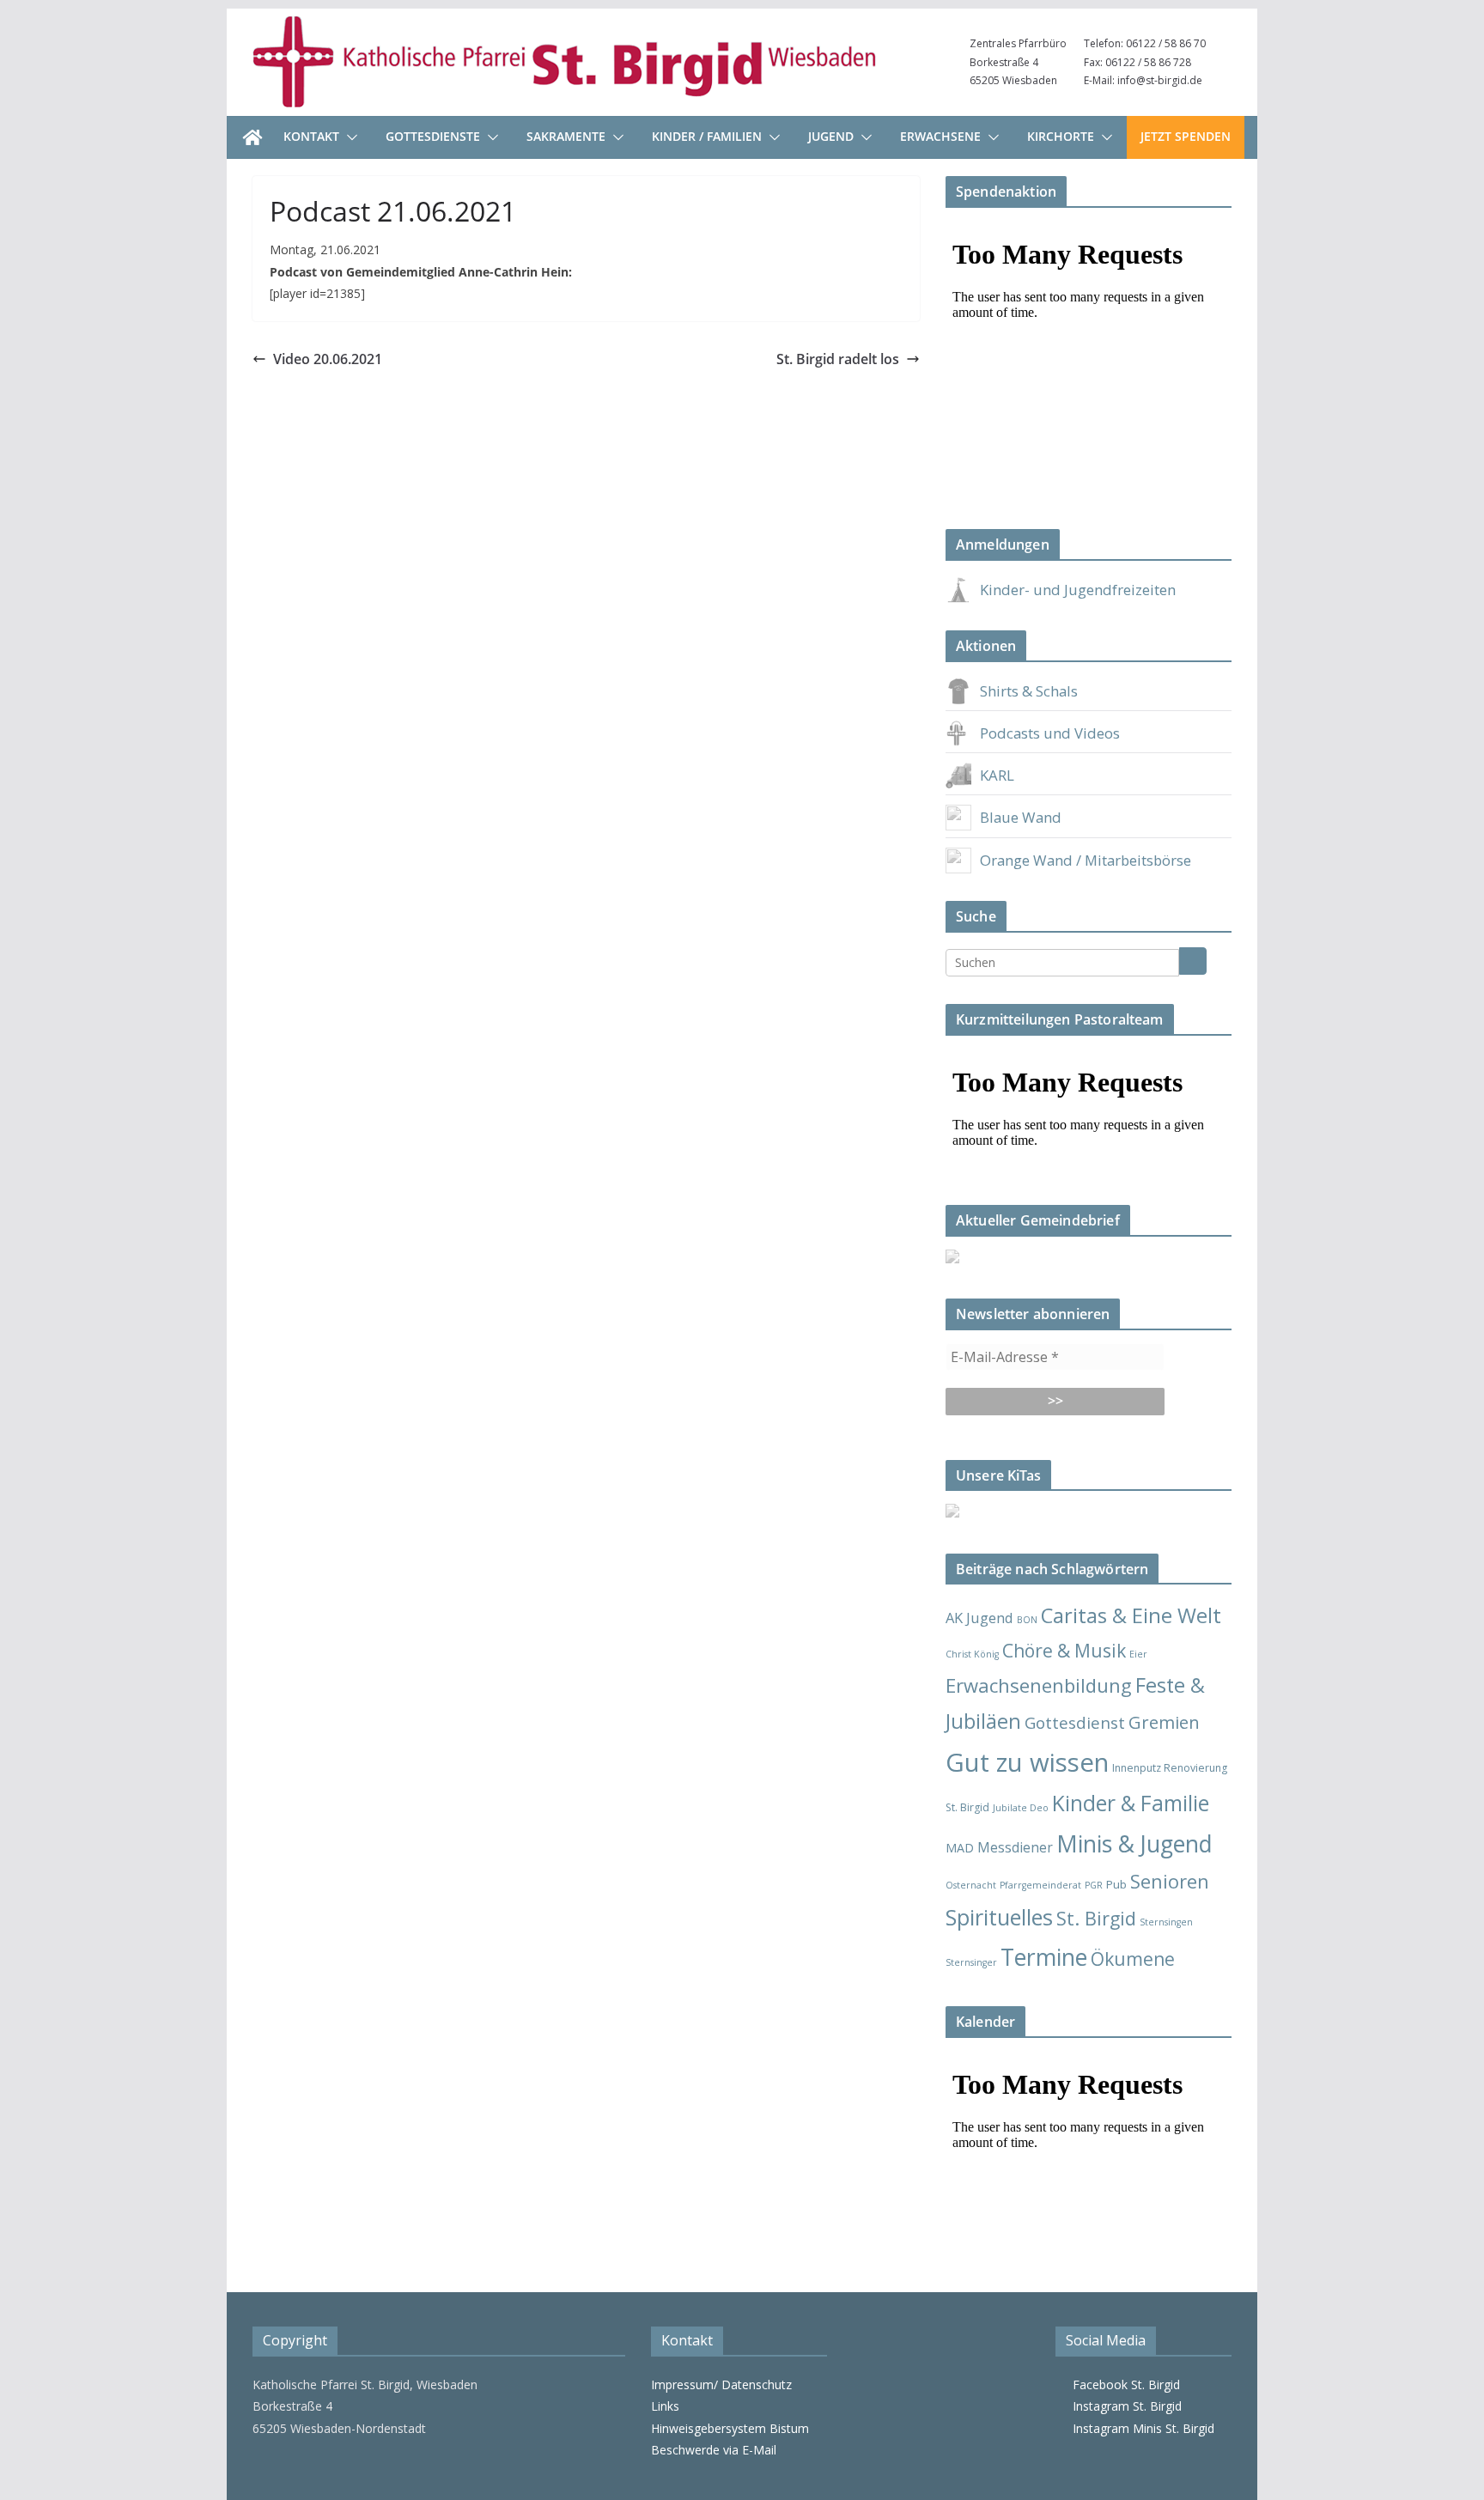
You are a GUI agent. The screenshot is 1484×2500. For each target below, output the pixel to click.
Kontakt (311, 136)
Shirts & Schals (1029, 691)
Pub (1116, 1884)
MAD (960, 1848)
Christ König (972, 1654)
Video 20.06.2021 (328, 359)
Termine (1044, 1957)
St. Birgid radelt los (838, 359)
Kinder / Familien (707, 136)
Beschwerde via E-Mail (714, 2450)
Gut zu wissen (1027, 1762)
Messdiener (1015, 1847)
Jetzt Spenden (1186, 136)
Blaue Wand (1021, 817)
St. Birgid (1096, 1918)
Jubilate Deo (1021, 1808)
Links (665, 2406)
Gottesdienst (1075, 1722)
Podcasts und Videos (1050, 733)
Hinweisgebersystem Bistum (730, 2428)
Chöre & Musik (1064, 1650)
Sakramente (566, 136)
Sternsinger (971, 1962)
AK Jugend (979, 1618)
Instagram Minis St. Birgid (1140, 2428)
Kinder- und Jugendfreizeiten (1078, 590)
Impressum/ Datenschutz (721, 2384)
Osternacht (971, 1885)
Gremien (1164, 1722)
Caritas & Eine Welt (1131, 1615)
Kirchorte (1061, 136)
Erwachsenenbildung (1039, 1685)
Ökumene (1133, 1959)
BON (1027, 1620)
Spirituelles (999, 1917)
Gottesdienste (433, 136)
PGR (1094, 1885)
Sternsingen (1166, 1922)
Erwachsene (940, 136)
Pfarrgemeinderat (1040, 1885)
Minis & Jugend (1134, 1843)
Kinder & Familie (1131, 1803)
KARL (997, 775)
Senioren (1170, 1881)
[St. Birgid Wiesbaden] (252, 137)
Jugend (831, 136)
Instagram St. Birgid (1124, 2406)
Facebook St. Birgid (1123, 2384)
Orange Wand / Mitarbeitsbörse (1086, 860)
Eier (1138, 1654)
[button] (349, 137)
